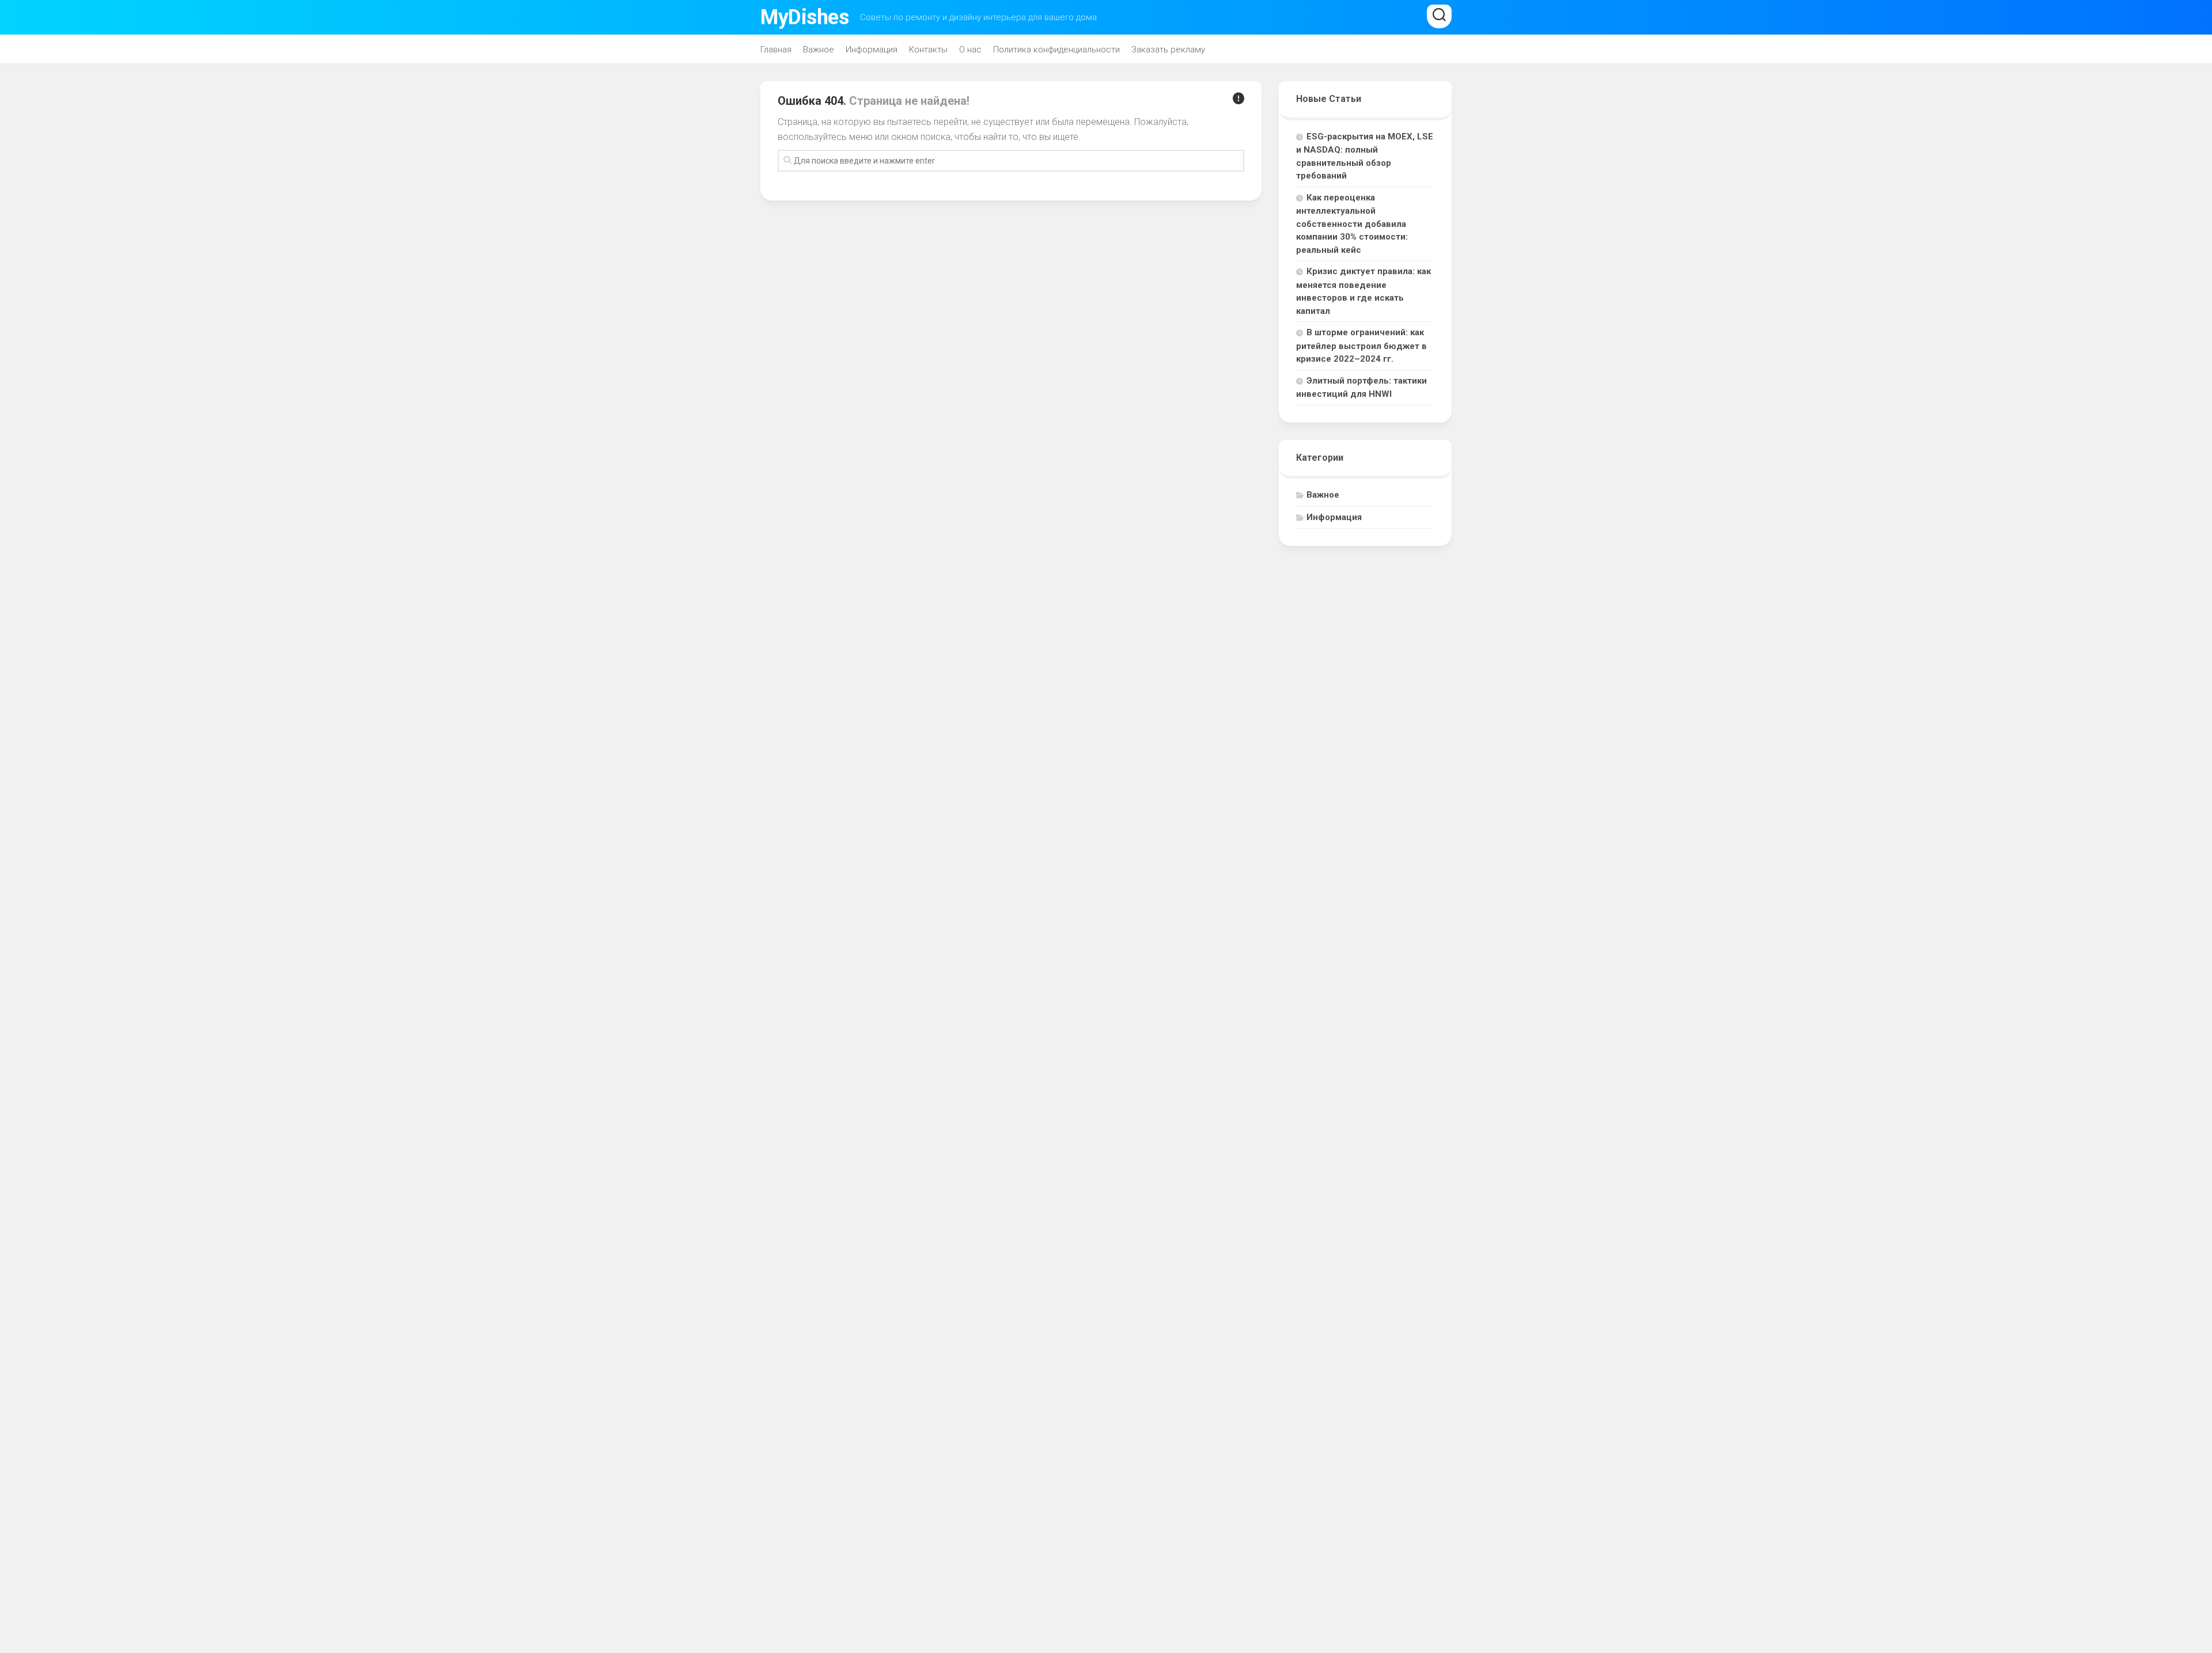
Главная (776, 50)
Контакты (928, 50)
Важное (819, 50)
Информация (872, 50)
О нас (970, 50)
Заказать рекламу (1168, 50)
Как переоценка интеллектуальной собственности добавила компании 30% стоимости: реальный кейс (1352, 224)
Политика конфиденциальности (1056, 50)
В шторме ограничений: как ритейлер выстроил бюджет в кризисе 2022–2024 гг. (1361, 346)
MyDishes (804, 17)
